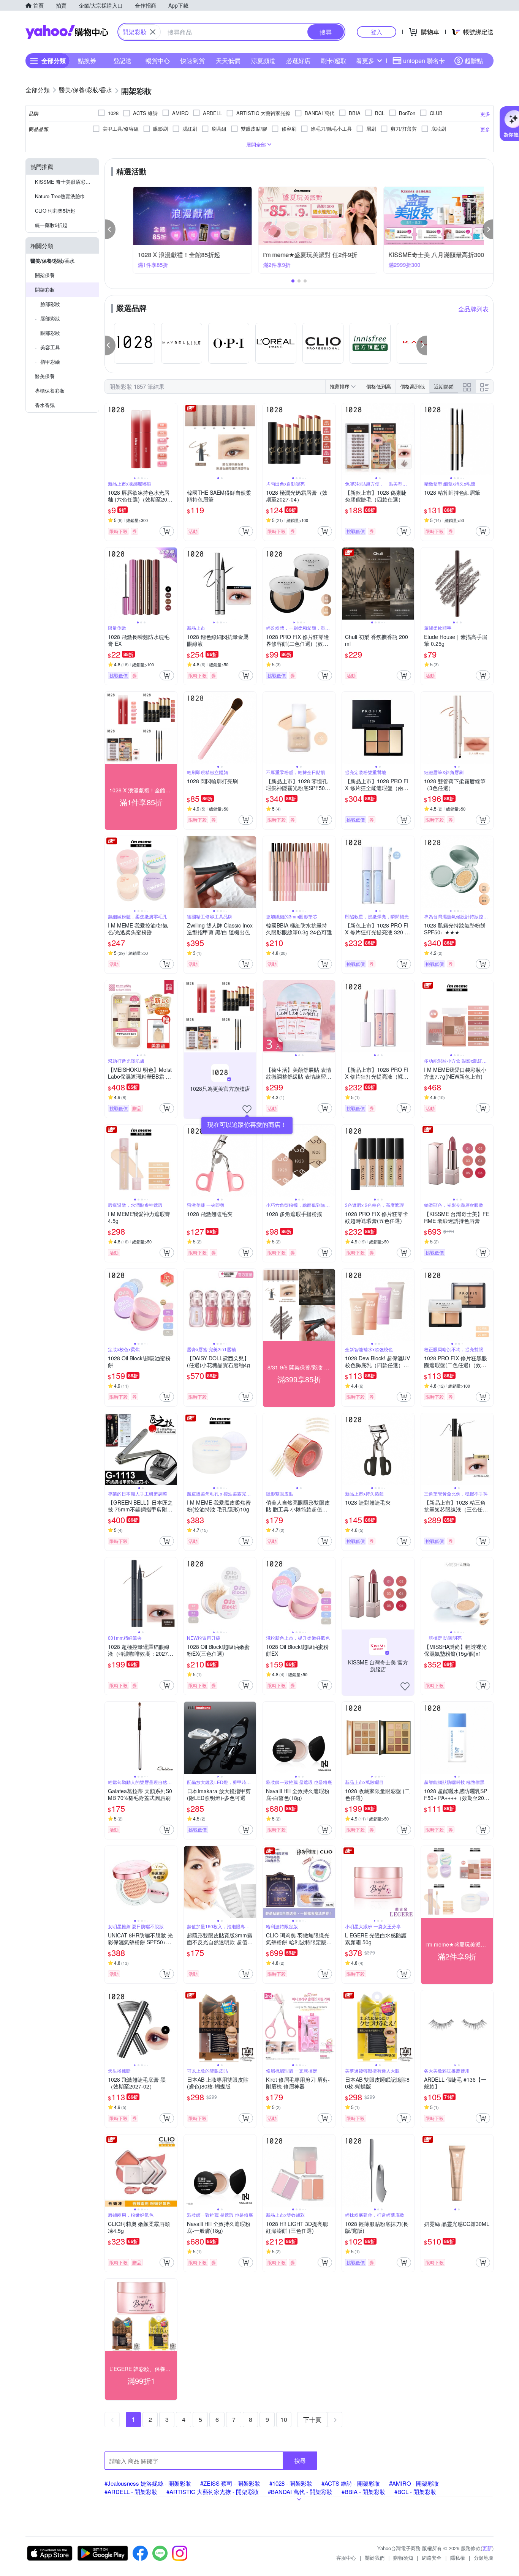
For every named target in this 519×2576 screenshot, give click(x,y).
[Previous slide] (110, 439)
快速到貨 (193, 61)
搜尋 (300, 2460)
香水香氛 (45, 405)
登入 (377, 32)
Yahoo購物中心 (67, 32)
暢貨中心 (158, 61)
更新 (487, 2548)
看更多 (365, 61)
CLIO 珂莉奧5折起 (55, 211)
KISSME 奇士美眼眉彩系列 (65, 182)
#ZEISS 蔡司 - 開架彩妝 (230, 2483)
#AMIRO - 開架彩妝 (414, 2483)
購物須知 (403, 2558)
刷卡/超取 (334, 61)
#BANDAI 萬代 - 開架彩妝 (300, 2492)
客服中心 (346, 2558)
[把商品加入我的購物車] (167, 531)
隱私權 (458, 2558)
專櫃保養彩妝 (50, 390)
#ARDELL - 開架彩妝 (131, 2492)
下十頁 (312, 2419)
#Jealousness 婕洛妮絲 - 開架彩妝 (148, 2483)
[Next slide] (172, 439)
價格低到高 (379, 386)
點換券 (87, 61)
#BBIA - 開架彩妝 (363, 2492)
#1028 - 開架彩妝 (291, 2483)
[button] (110, 229)
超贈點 (474, 61)
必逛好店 (298, 61)
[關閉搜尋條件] (153, 32)
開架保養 (45, 275)
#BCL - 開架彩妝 (415, 2492)
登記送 (122, 61)
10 (284, 2419)
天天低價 (228, 61)
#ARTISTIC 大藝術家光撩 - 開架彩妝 (213, 2492)
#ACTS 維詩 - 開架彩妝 (351, 2483)
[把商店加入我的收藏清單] (247, 1109)
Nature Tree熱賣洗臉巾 (60, 196)
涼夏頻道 (263, 61)
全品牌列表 (473, 309)
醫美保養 (45, 376)
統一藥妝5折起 (51, 225)
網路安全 (432, 2558)
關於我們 (375, 2558)
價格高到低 (412, 386)
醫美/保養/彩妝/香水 (52, 261)
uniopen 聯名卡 (424, 61)
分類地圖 (484, 2558)
